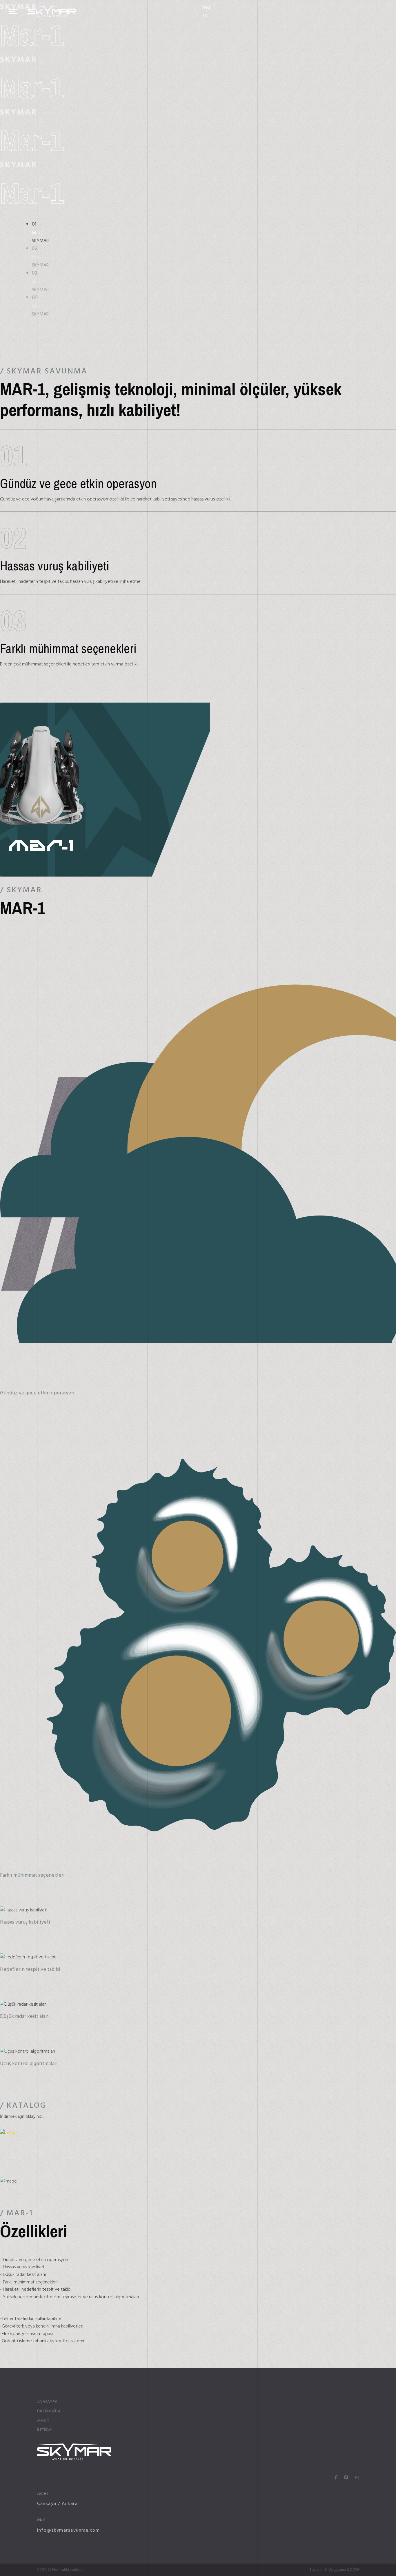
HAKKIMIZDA (49, 2411)
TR (205, 15)
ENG (206, 8)
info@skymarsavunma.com (68, 2530)
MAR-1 (43, 2421)
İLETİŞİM (44, 2430)
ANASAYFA (47, 2402)
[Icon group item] (336, 2478)
